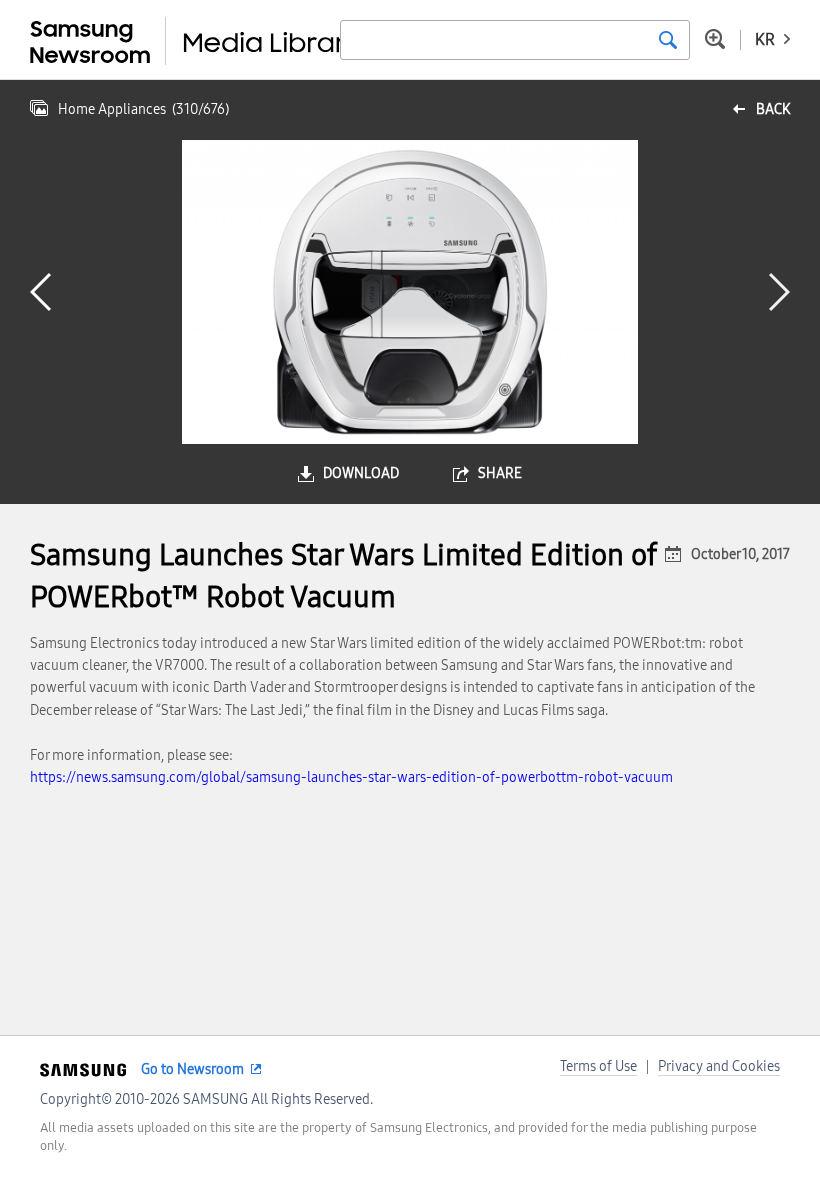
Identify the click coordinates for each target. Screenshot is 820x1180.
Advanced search (715, 39)
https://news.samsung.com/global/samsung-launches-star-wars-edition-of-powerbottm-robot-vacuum (351, 777)
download (361, 473)
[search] (668, 40)
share (500, 473)
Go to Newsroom (192, 1069)
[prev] (40, 292)
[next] (779, 292)
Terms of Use (598, 1066)
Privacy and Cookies (719, 1066)
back (773, 109)
